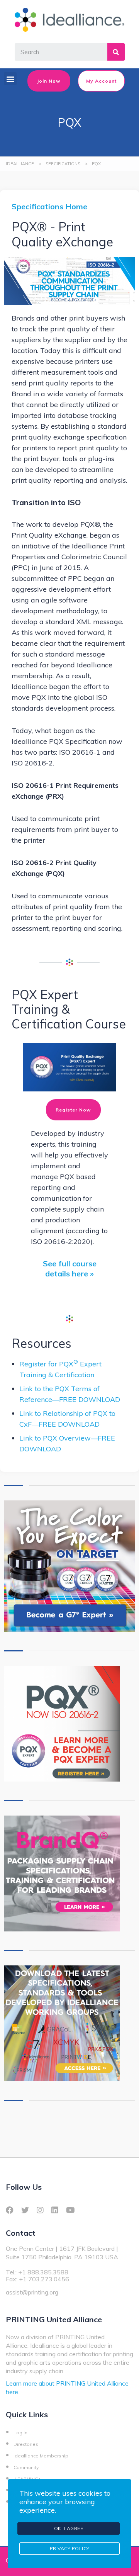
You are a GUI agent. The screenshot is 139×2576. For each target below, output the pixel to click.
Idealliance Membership (41, 2456)
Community (26, 2467)
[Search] (116, 52)
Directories (26, 2444)
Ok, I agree (69, 2528)
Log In (20, 2433)
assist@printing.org (32, 2292)
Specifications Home (49, 206)
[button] (10, 79)
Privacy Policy (70, 2548)
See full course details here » (70, 1268)
